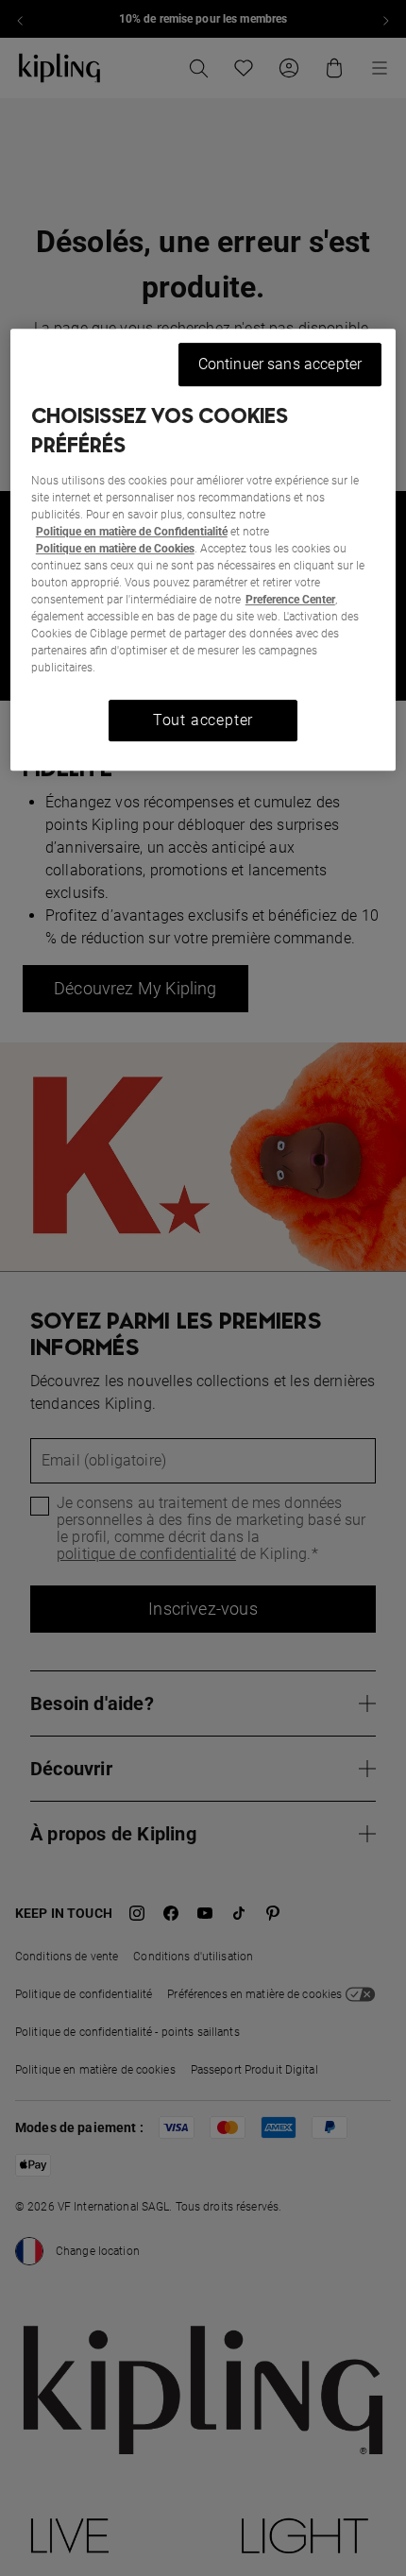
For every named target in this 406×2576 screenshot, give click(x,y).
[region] (203, 550)
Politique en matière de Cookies (115, 549)
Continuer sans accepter (280, 364)
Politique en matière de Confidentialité (132, 532)
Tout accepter (203, 720)
